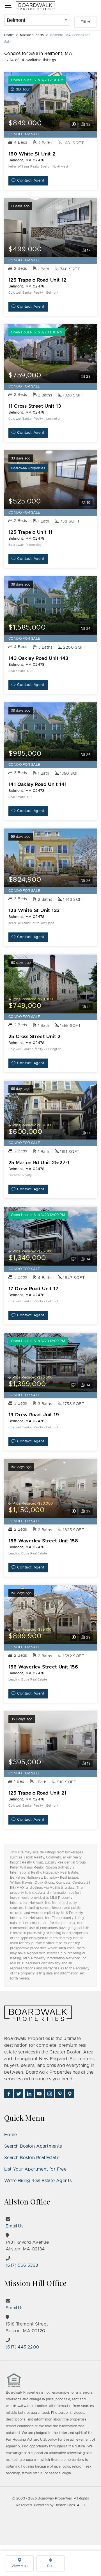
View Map (19, 2566)
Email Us (14, 2226)
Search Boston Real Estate (32, 2158)
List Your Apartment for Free (35, 2169)
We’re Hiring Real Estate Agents (38, 2181)
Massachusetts (32, 35)
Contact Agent (31, 181)
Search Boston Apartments (33, 2146)
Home (9, 35)
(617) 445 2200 (22, 2347)
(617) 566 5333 (22, 2265)
